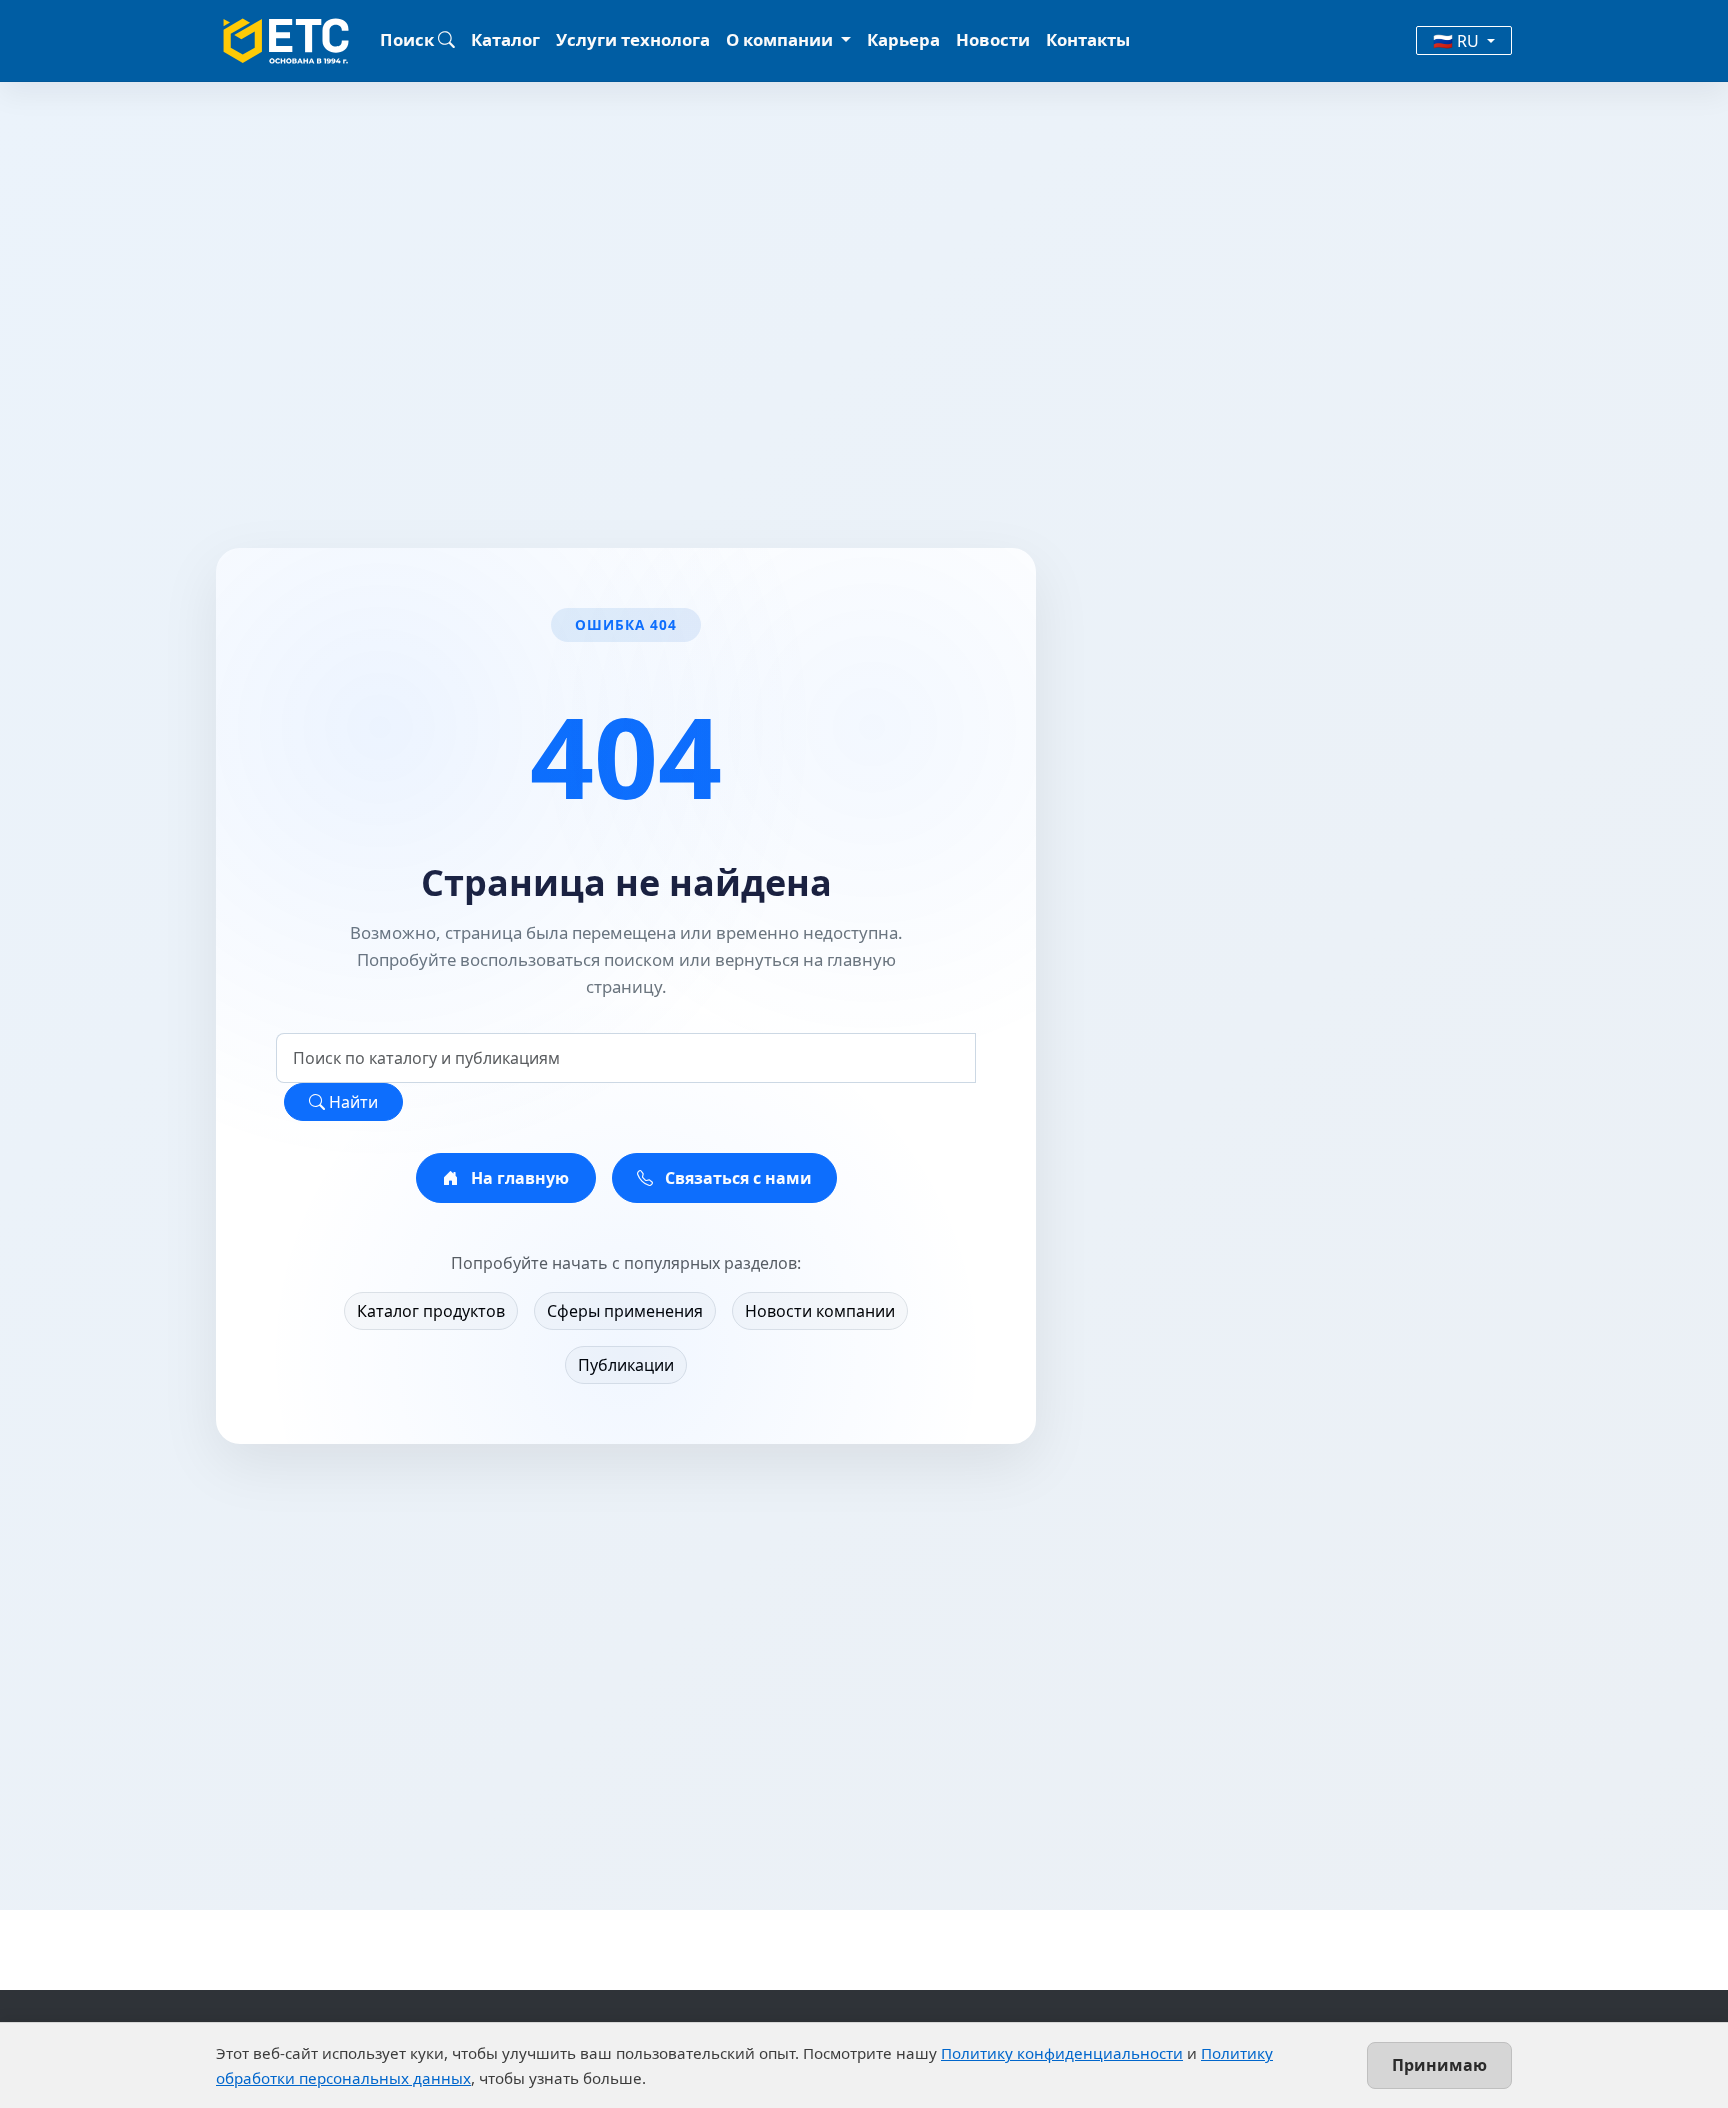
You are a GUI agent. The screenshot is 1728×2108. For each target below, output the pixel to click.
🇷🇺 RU (1458, 41)
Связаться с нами (736, 1178)
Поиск (409, 39)
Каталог (505, 39)
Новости (993, 39)
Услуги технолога (633, 39)
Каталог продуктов (431, 1311)
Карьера (903, 39)
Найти (351, 1102)
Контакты (1088, 39)
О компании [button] (781, 39)
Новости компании (820, 1311)
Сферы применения (625, 1311)
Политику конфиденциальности (1062, 2053)
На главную (518, 1178)
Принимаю (1439, 2065)
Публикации (626, 1365)
